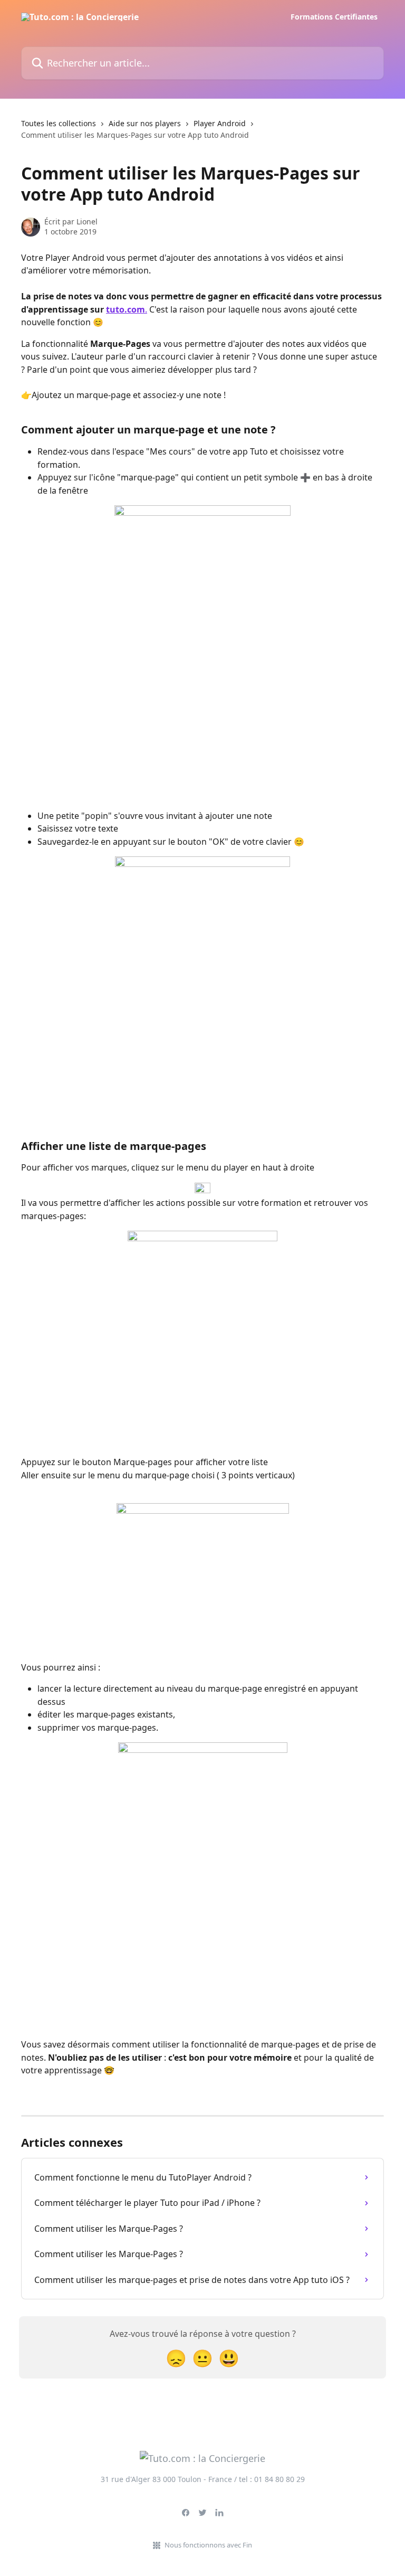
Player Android (220, 123)
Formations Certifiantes (334, 17)
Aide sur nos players (145, 123)
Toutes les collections (59, 123)
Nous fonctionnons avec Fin (208, 2545)
